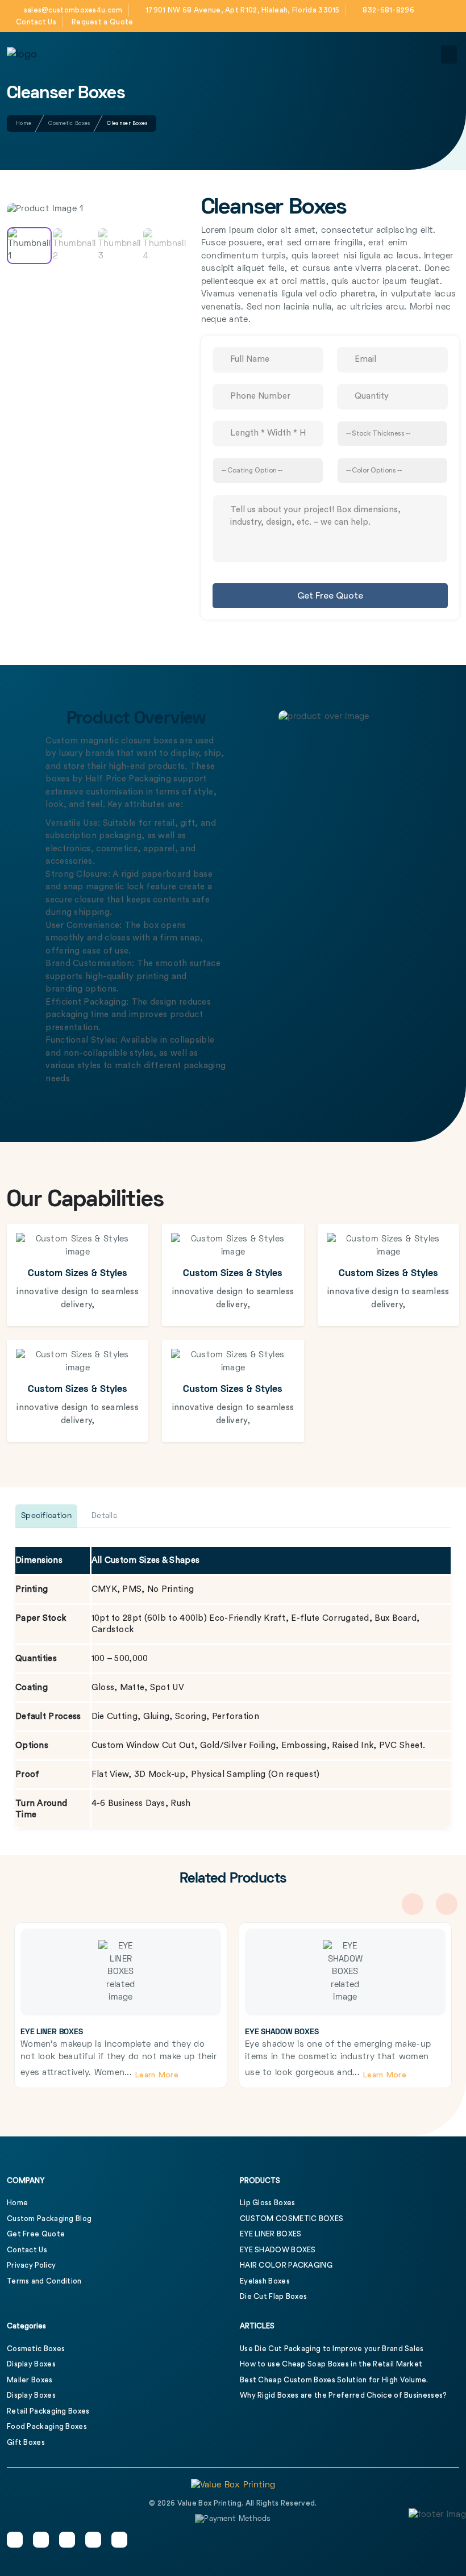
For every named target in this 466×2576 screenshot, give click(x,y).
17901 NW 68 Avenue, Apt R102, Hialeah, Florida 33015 (243, 10)
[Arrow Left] (26, 186)
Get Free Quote (330, 596)
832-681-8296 (388, 10)
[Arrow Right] (165, 186)
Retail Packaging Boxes (48, 2411)
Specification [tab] (46, 1516)
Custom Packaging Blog (49, 2219)
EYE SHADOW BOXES (282, 2032)
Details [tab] (104, 1516)
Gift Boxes (26, 2442)
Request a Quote (103, 22)
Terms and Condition (44, 2281)
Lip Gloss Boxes (268, 2203)
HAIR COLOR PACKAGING (286, 2265)
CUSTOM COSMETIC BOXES (292, 2219)
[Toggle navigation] (449, 55)
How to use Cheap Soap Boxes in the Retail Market (331, 2364)
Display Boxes (31, 2364)
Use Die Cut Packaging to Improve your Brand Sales (332, 2349)
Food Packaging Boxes (47, 2426)
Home (23, 123)
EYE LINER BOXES (52, 2032)
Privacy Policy (31, 2265)
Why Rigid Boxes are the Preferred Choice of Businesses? (344, 2395)
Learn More (158, 2075)
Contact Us (36, 22)
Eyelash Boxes (265, 2281)
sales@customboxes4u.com (73, 10)
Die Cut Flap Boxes (273, 2296)
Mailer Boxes (30, 2380)
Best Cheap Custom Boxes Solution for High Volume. (334, 2380)
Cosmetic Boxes (69, 123)
